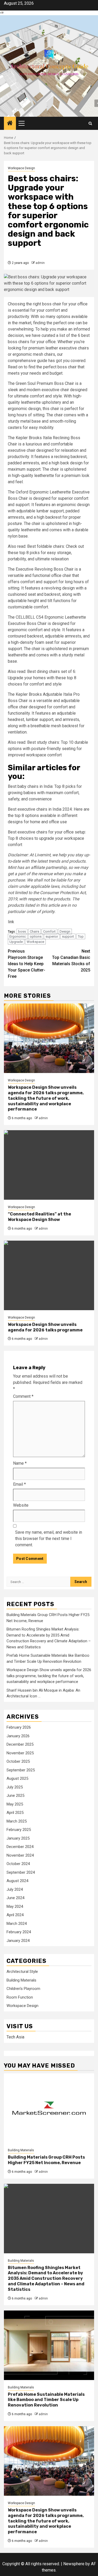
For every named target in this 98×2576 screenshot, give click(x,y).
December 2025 (20, 1744)
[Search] (90, 123)
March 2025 (17, 1821)
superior (52, 936)
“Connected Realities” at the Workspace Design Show (39, 1217)
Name (20, 1463)
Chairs (34, 931)
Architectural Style (22, 1972)
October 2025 (18, 1761)
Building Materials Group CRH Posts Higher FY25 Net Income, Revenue (46, 2160)
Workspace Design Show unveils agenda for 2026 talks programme (45, 1327)
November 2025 (20, 1753)
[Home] (10, 124)
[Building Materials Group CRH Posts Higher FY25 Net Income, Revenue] (49, 2108)
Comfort (49, 931)
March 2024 (17, 1924)
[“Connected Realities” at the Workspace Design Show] (49, 1165)
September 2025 (21, 1770)
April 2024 (15, 1915)
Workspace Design (21, 168)
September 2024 (21, 1872)
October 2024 (18, 1864)
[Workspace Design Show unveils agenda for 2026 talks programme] (49, 1275)
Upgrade (16, 942)
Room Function (20, 1997)
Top (81, 936)
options (36, 936)
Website (21, 1505)
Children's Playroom (23, 1989)
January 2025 (18, 1838)
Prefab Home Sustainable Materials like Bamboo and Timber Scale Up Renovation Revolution (46, 2400)
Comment (23, 1396)
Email (19, 1484)
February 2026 (19, 1727)
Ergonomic (18, 936)
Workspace (35, 942)
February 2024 (19, 1932)
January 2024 (18, 1941)
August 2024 (17, 1881)
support (68, 936)
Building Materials (21, 1980)
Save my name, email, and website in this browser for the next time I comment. (49, 1539)
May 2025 (15, 1804)
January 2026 (18, 1736)
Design (65, 931)
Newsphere (74, 2564)
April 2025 (15, 1813)
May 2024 (15, 1906)
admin (40, 263)
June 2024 (15, 1898)
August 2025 (17, 1778)
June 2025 (15, 1796)
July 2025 (15, 1787)
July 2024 (15, 1889)
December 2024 (20, 1847)
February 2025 (19, 1830)
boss (22, 931)
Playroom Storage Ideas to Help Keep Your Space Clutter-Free (27, 964)
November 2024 (20, 1855)
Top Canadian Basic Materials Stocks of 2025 (71, 961)
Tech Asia (15, 2037)
